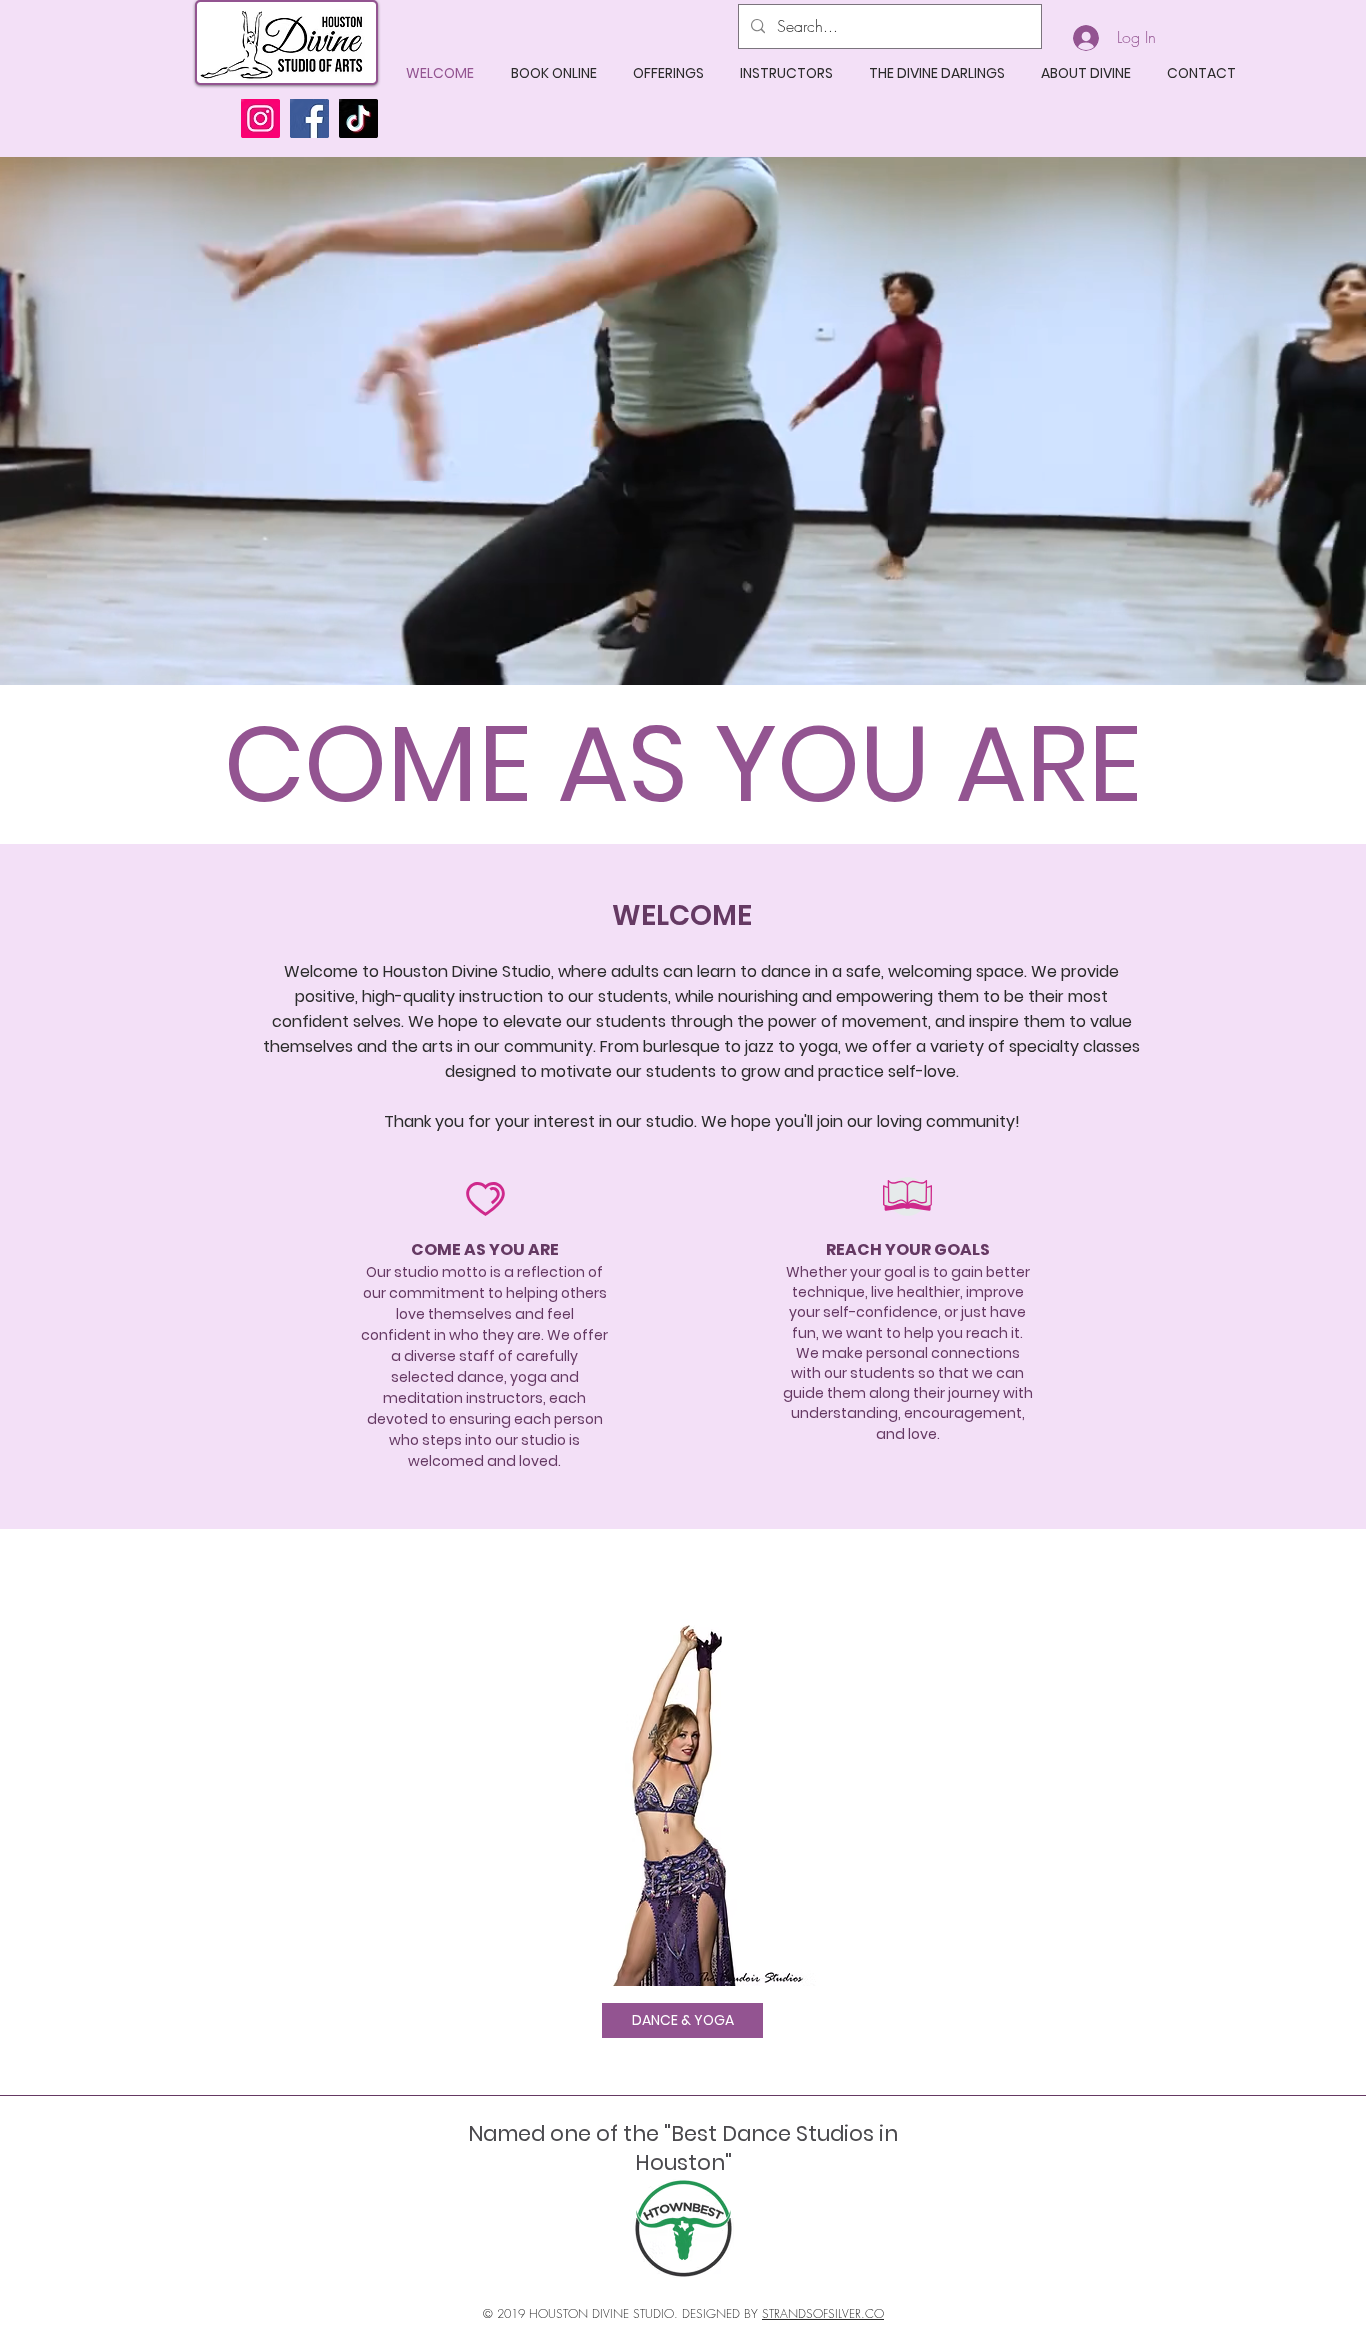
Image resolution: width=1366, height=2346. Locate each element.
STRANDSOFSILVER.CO (823, 2313)
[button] (668, 73)
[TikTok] (358, 118)
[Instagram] (260, 118)
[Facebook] (309, 118)
